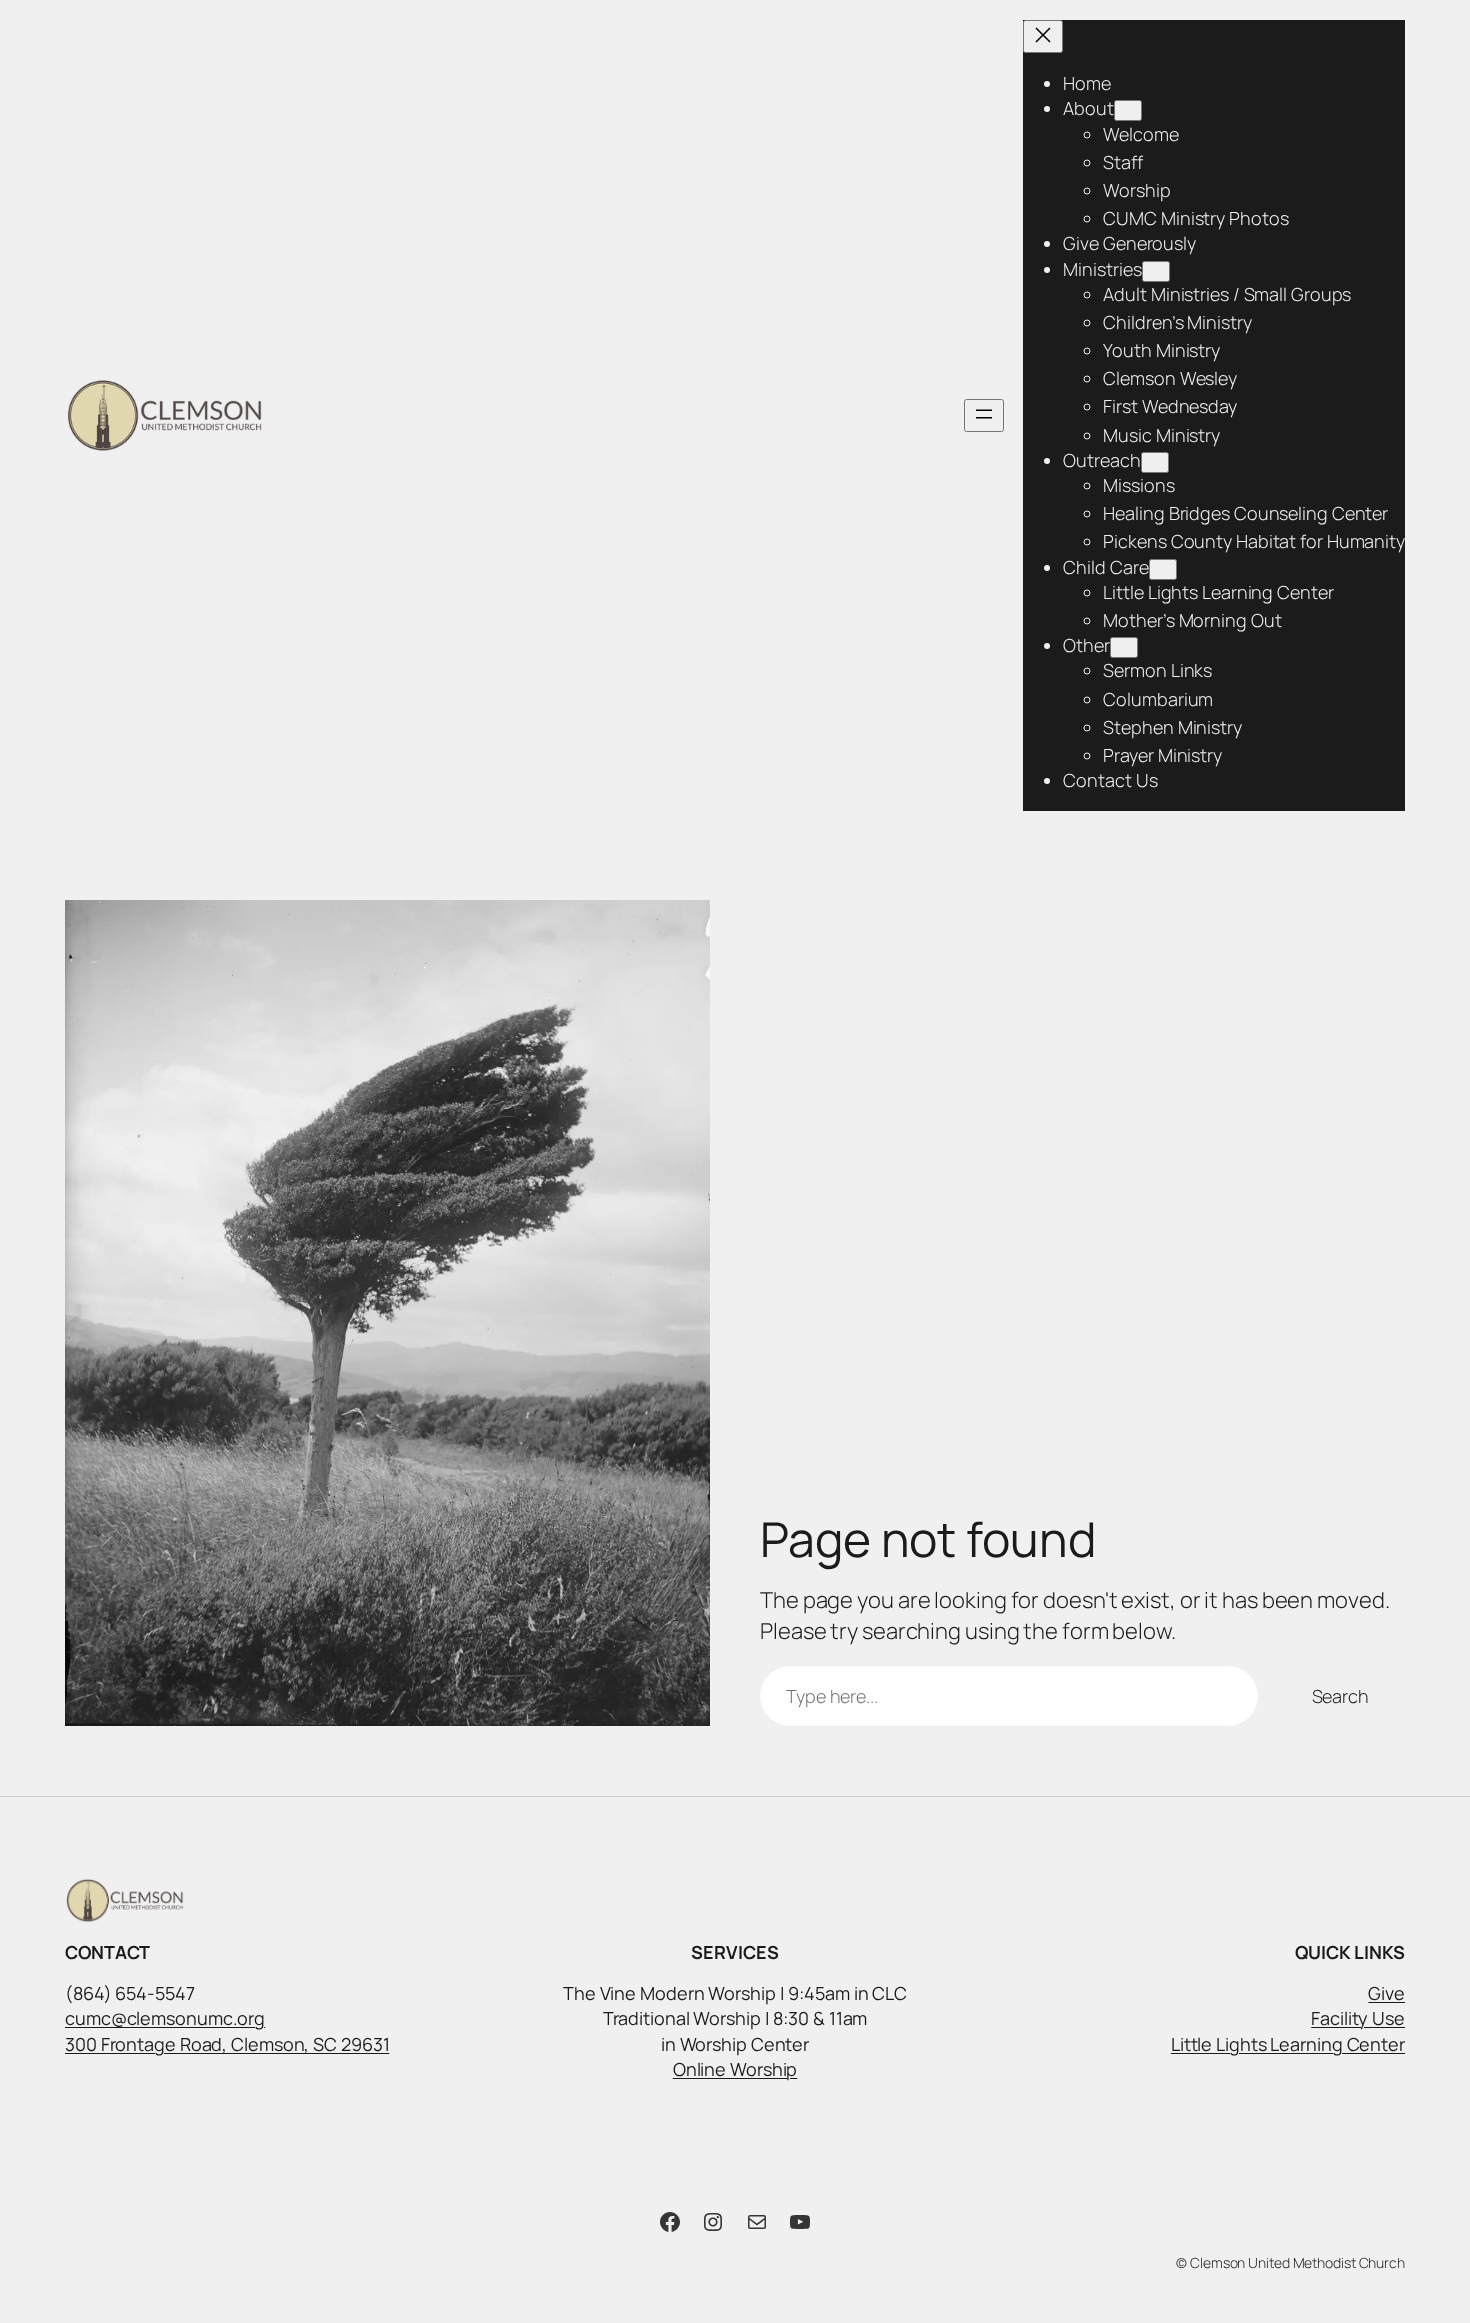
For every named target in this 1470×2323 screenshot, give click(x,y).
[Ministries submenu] (1156, 271)
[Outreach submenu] (1155, 462)
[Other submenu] (1124, 647)
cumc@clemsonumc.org (165, 2018)
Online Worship (735, 2069)
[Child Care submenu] (1163, 569)
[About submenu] (1128, 110)
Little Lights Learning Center (1288, 2044)
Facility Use (1358, 2018)
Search (1340, 1696)
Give (1386, 1993)
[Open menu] (984, 415)
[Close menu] (1043, 36)
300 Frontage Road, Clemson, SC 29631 (227, 2044)
